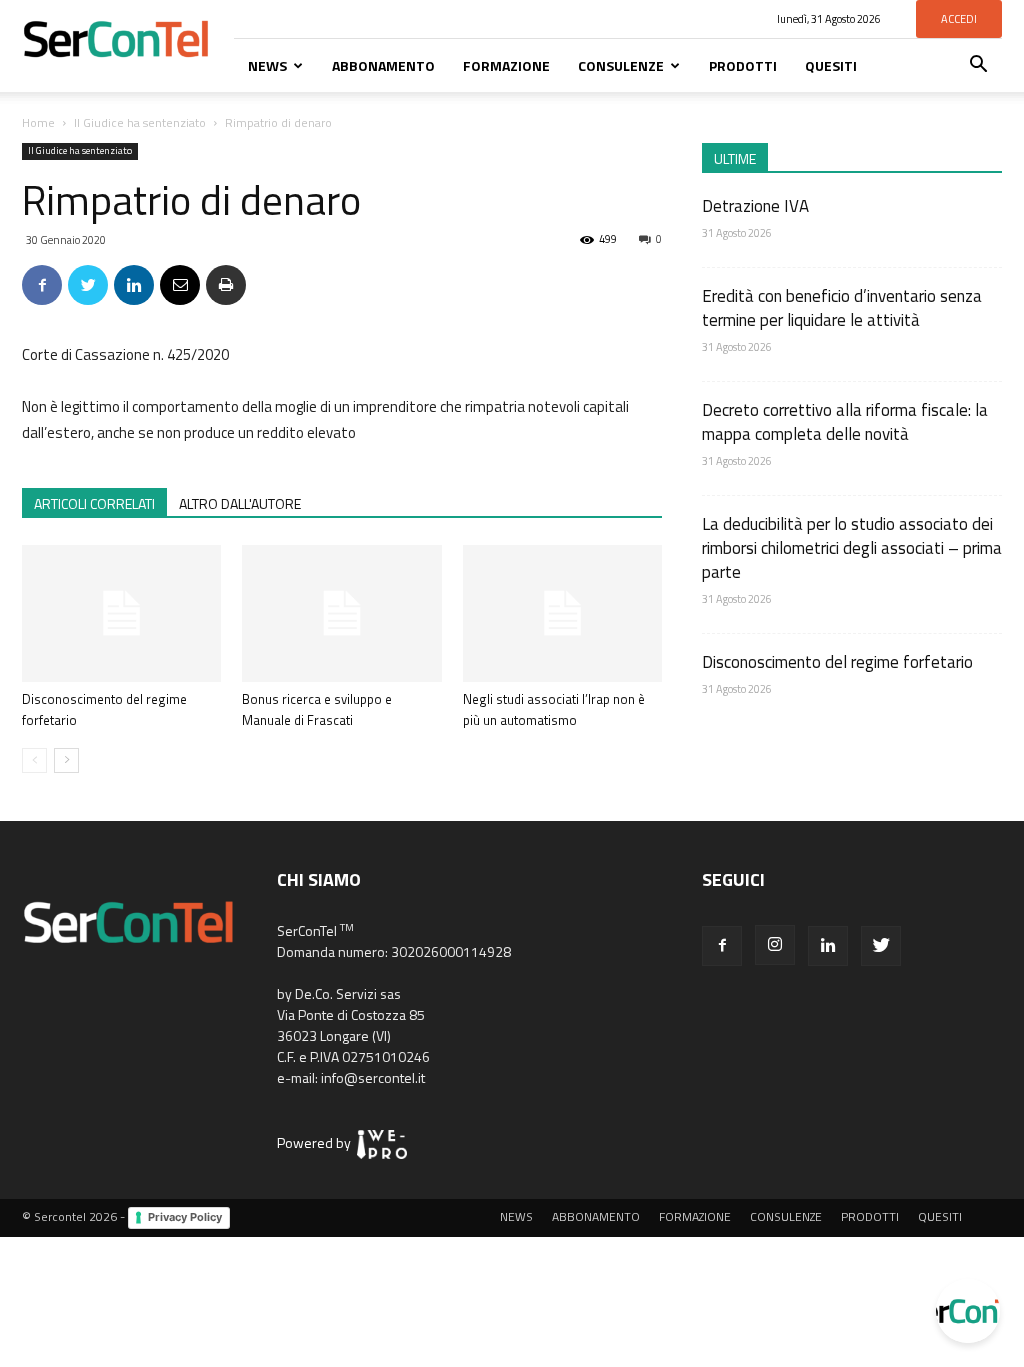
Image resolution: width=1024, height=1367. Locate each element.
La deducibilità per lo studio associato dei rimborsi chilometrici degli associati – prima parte (852, 548)
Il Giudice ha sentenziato (140, 122)
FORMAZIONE (506, 65)
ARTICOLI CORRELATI (94, 503)
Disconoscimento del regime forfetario (837, 662)
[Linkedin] (828, 946)
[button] (978, 66)
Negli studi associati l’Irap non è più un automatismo (554, 709)
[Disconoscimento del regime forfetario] (121, 613)
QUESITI (831, 65)
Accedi (959, 19)
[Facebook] (722, 946)
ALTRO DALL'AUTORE (240, 503)
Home (38, 122)
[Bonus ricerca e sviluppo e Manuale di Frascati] (341, 613)
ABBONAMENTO (383, 65)
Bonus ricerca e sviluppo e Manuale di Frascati (317, 709)
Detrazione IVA (755, 206)
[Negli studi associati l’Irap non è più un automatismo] (562, 613)
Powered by (317, 1142)
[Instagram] (775, 945)
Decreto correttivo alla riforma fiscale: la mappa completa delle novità (845, 422)
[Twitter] (881, 946)
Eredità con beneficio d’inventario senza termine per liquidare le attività (842, 308)
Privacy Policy (185, 1217)
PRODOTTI (743, 65)
